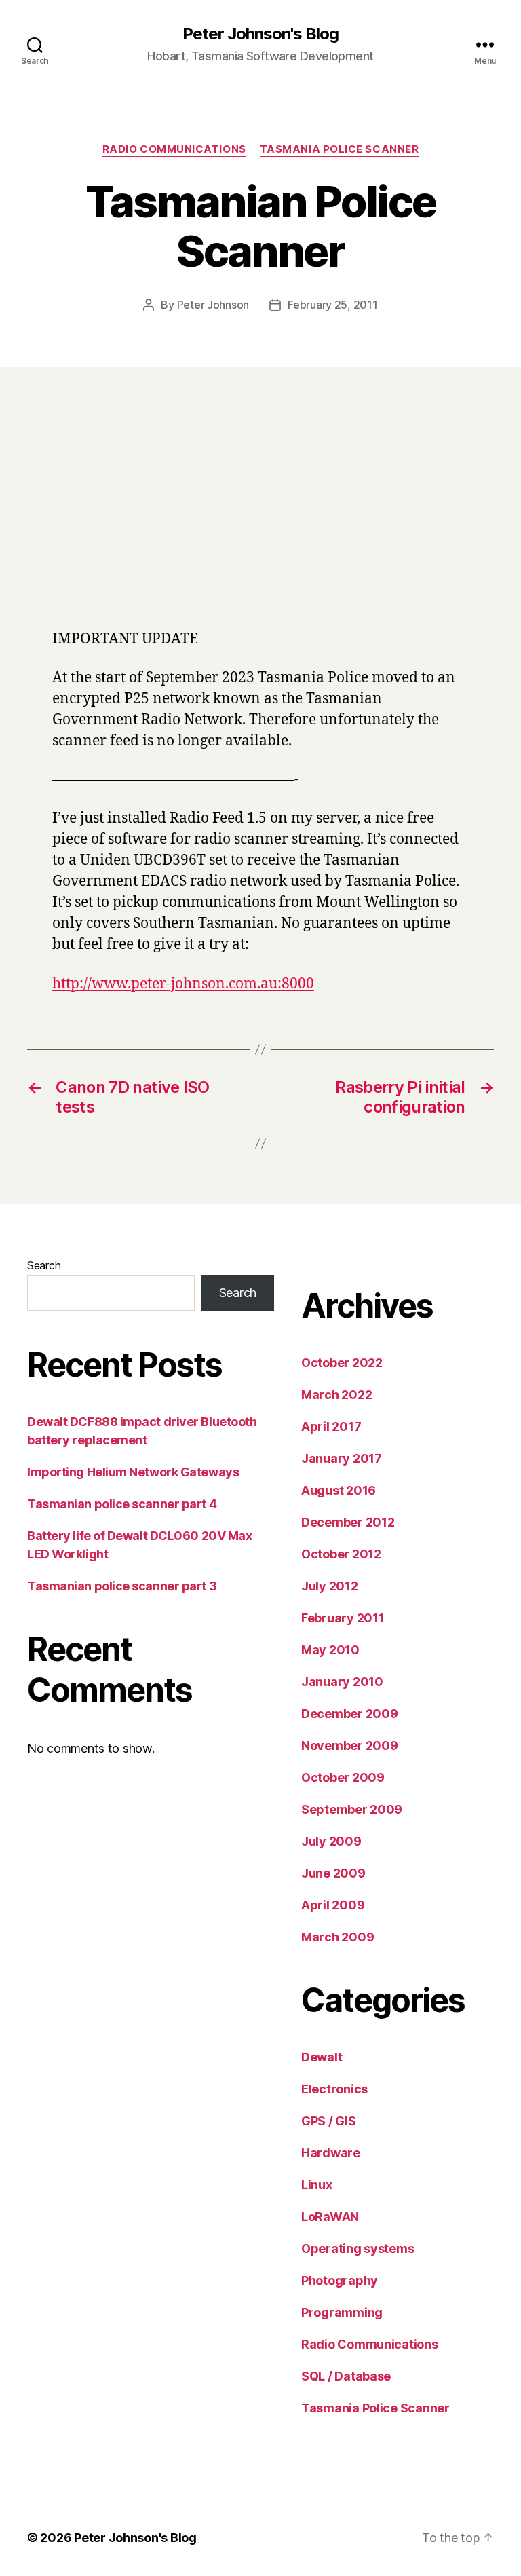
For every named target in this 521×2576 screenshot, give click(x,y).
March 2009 (337, 1937)
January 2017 (342, 1458)
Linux (317, 2185)
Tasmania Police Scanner (340, 149)
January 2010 (342, 1682)
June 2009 (333, 1873)
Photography (340, 2280)
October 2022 (342, 1363)
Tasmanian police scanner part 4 (122, 1504)
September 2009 (352, 1809)
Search (44, 1265)
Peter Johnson (213, 305)
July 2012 (330, 1586)
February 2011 (343, 1618)
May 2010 (330, 1650)
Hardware (331, 2153)
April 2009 (333, 1905)
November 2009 (350, 1746)
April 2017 (331, 1426)
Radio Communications (174, 149)
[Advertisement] (260, 517)
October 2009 (343, 1777)
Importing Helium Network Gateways (133, 1472)
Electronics (334, 2089)
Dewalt (322, 2057)
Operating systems (358, 2248)
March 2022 (336, 1395)
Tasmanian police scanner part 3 (122, 1586)
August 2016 (339, 1490)
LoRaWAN (330, 2217)
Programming (342, 2312)
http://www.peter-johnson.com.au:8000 (183, 984)
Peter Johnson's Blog (260, 34)
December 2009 (350, 1714)
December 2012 (348, 1522)
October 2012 (341, 1554)
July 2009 (331, 1841)
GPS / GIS (329, 2121)
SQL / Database (346, 2376)
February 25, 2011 (332, 305)
